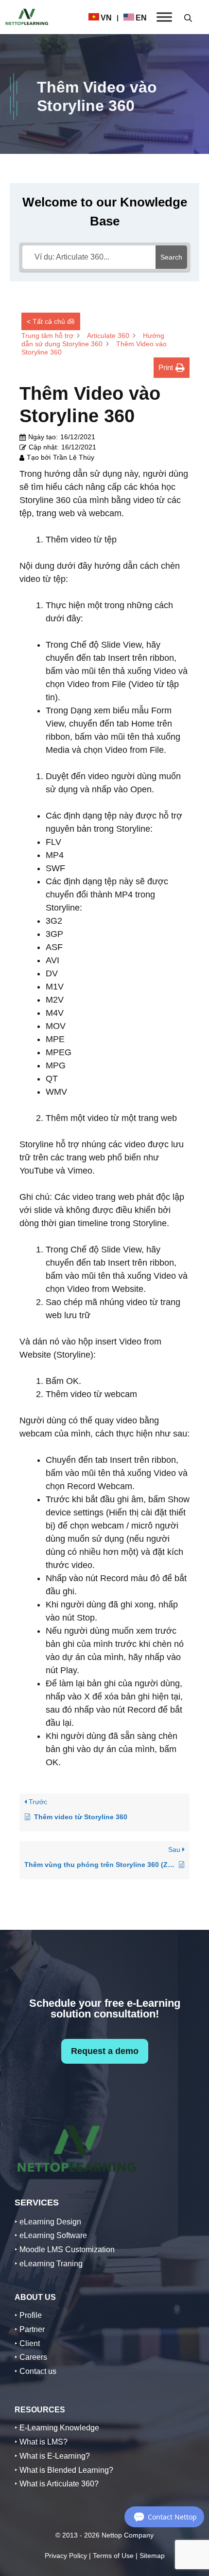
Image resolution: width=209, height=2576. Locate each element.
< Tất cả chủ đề (51, 321)
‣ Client (27, 2343)
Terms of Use (113, 2556)
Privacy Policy (66, 2556)
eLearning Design (50, 2222)
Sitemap (152, 2556)
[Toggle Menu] (164, 17)
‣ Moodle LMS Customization (65, 2249)
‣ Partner (30, 2329)
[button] (188, 17)
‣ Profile (28, 2315)
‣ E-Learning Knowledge (57, 2428)
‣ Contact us (35, 2371)
